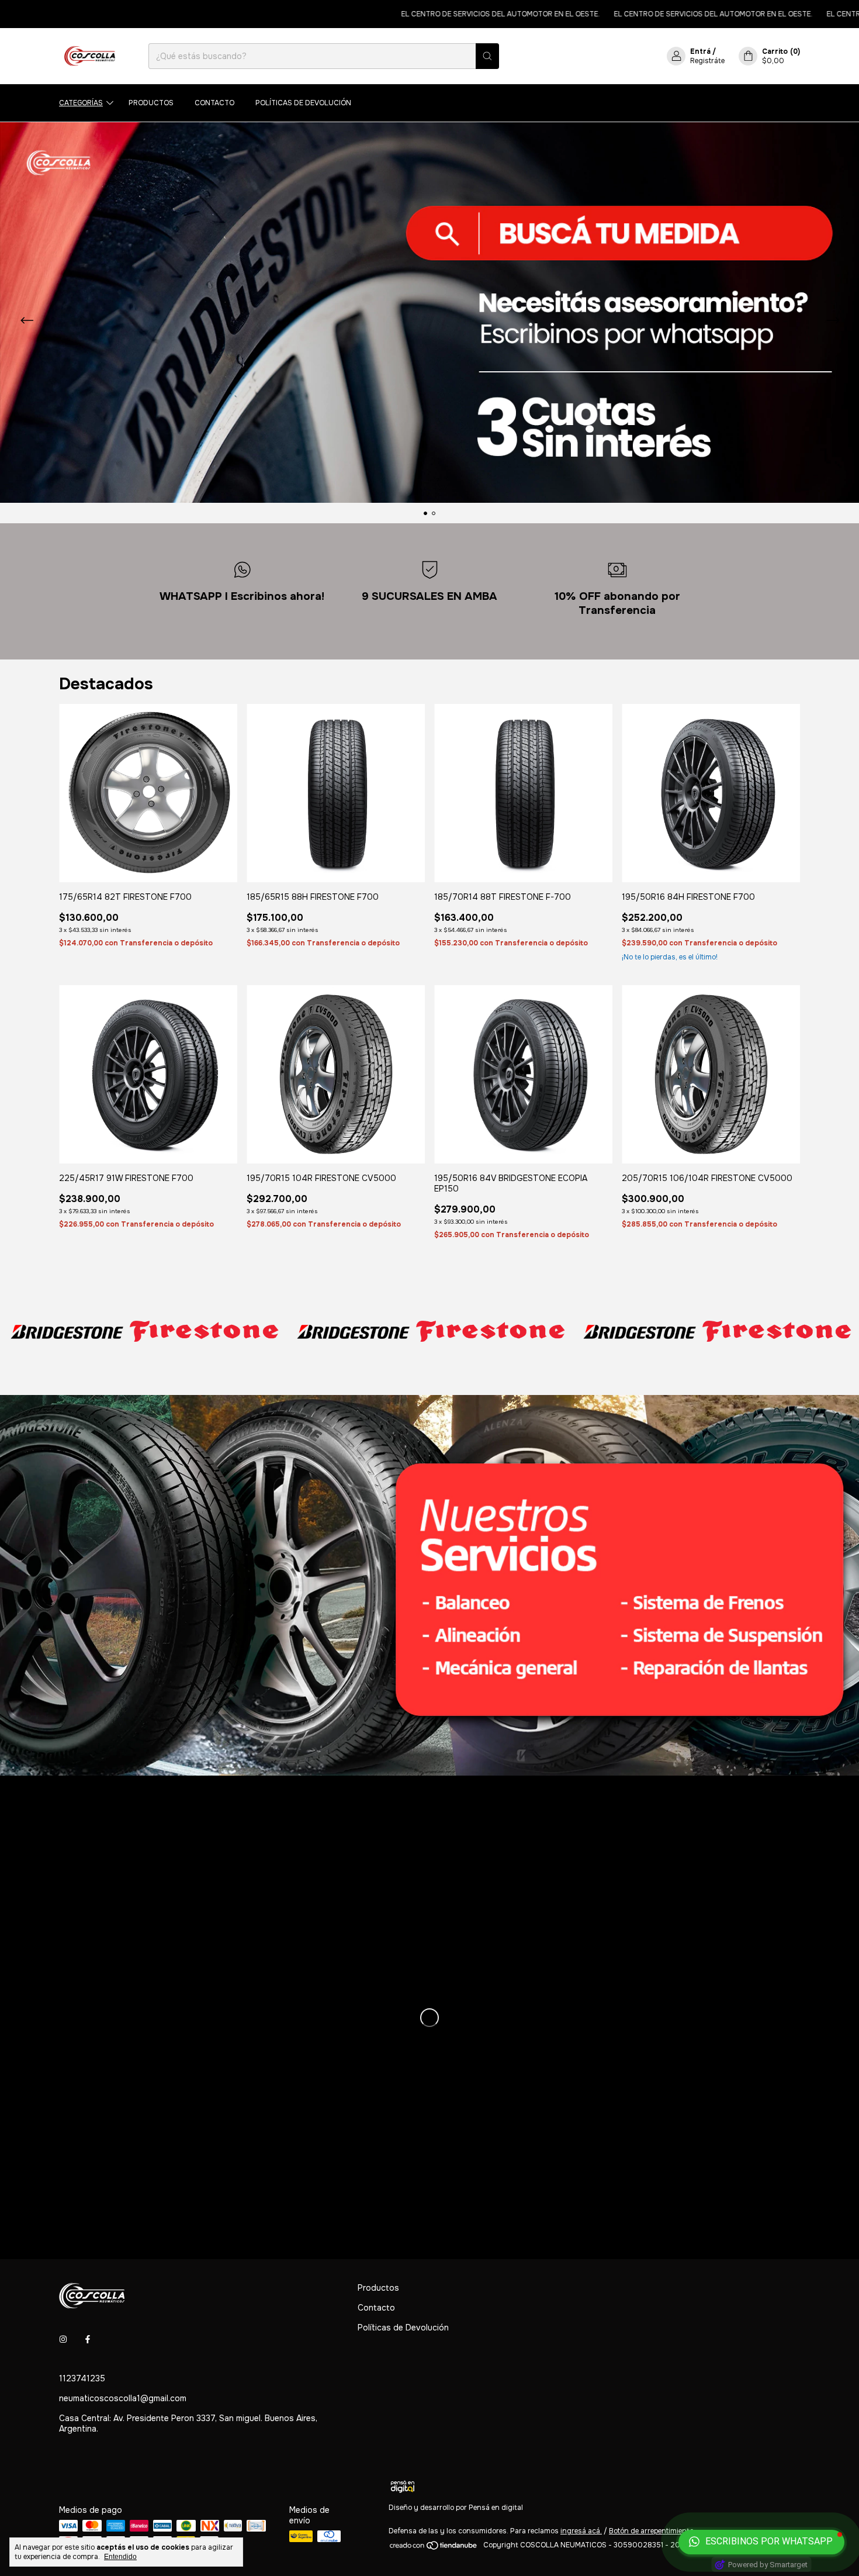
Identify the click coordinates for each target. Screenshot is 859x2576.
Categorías (81, 103)
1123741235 (82, 2378)
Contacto (214, 103)
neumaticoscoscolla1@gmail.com (123, 2398)
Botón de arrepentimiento (651, 2531)
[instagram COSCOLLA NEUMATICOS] (63, 2340)
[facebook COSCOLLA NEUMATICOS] (88, 2340)
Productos (151, 103)
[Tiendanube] (434, 2548)
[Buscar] (487, 56)
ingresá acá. (581, 2531)
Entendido (120, 2557)
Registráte (707, 61)
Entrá (700, 51)
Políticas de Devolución (303, 103)
